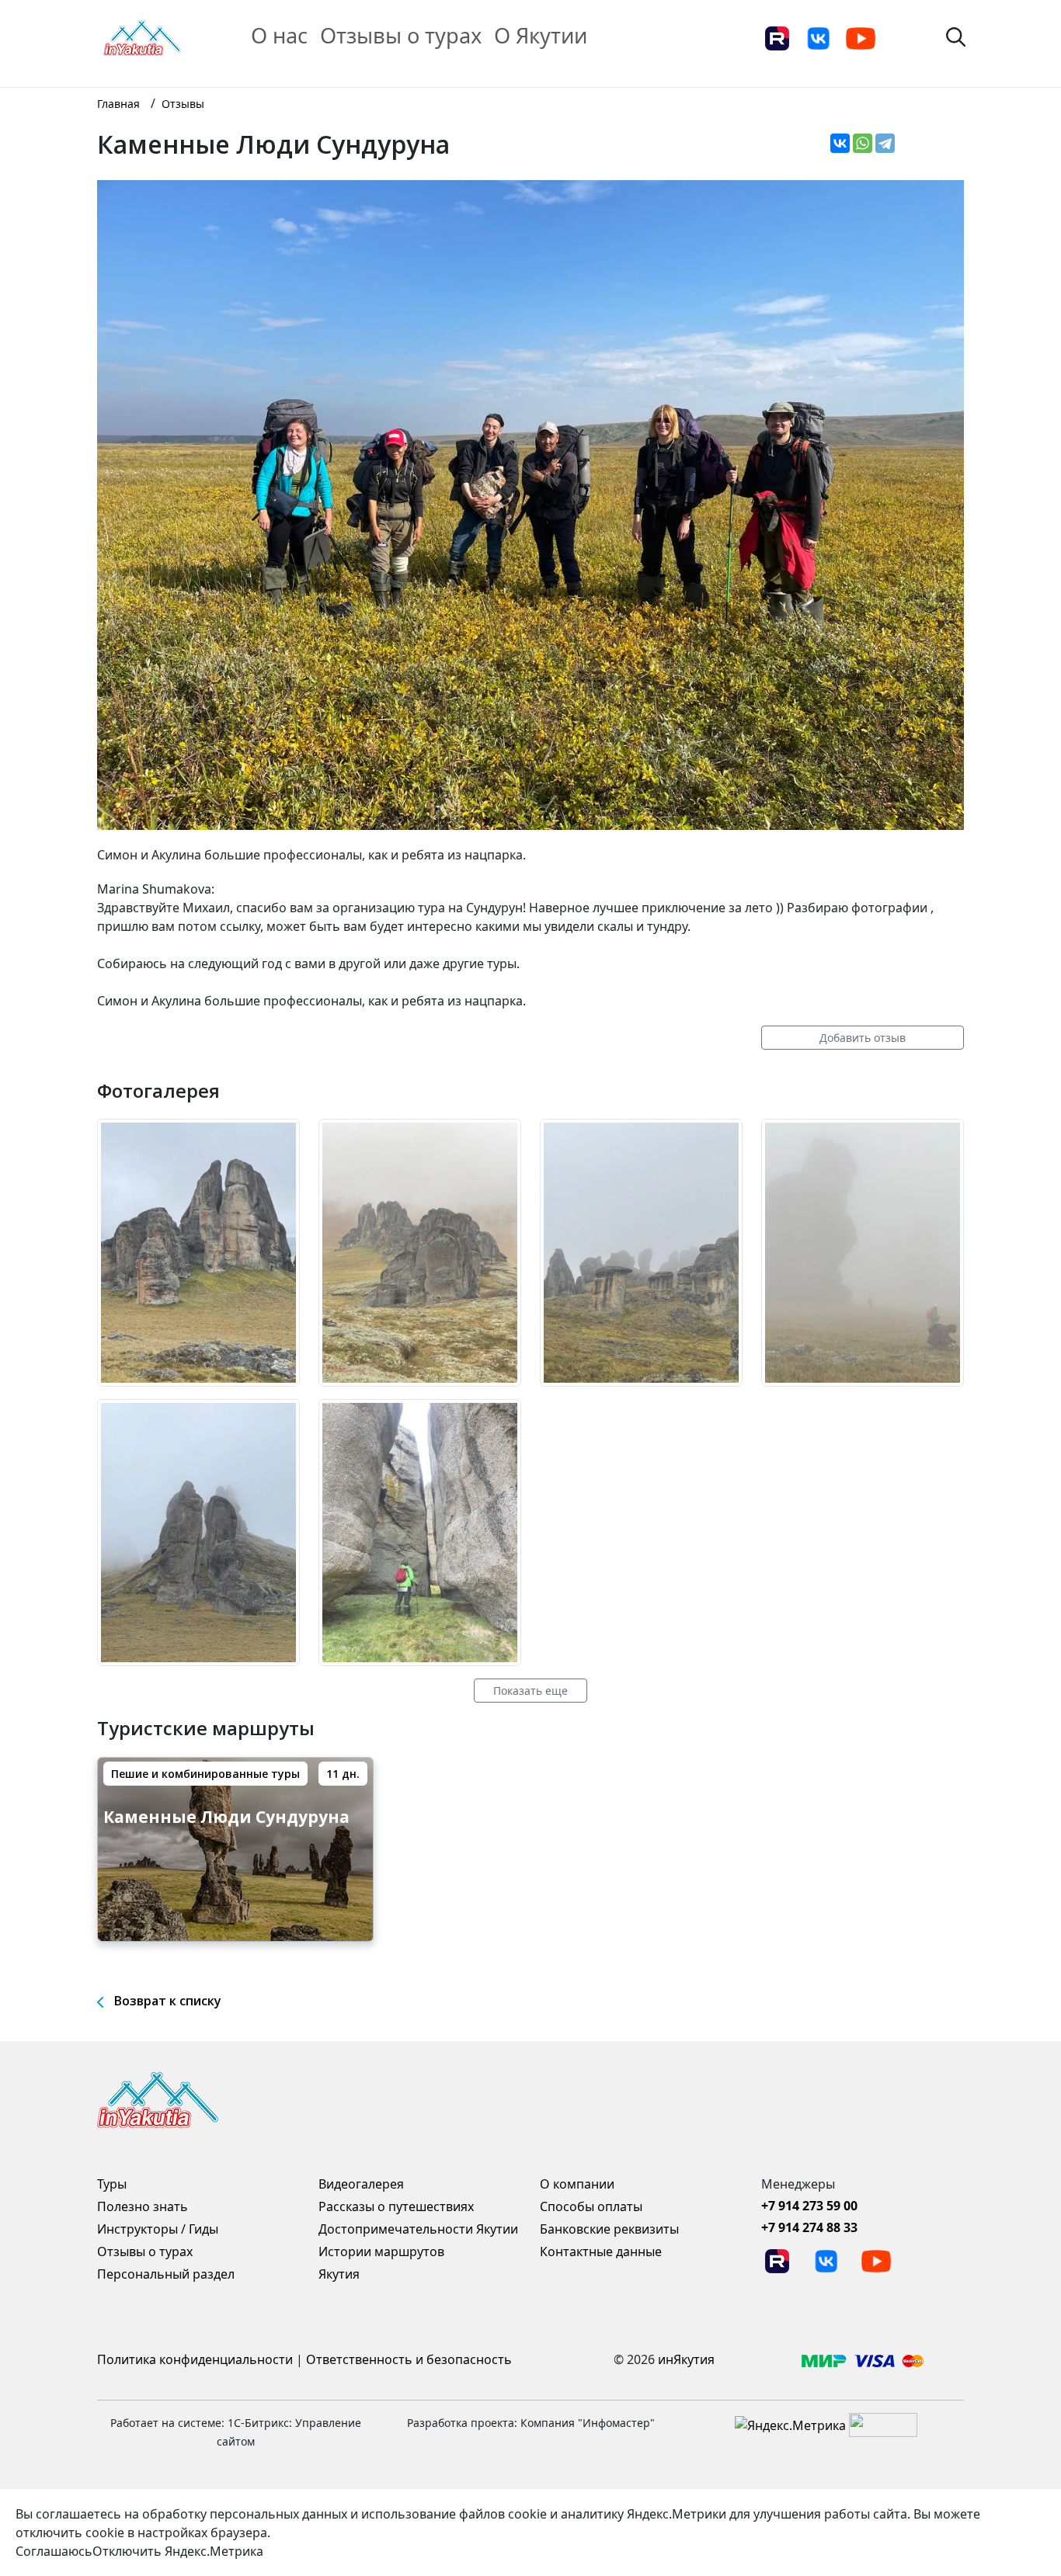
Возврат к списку (168, 2001)
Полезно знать (143, 2206)
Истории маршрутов (381, 2251)
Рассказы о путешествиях (396, 2206)
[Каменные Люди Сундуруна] (198, 1252)
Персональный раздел (166, 2274)
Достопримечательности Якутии (418, 2229)
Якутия (339, 2274)
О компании (577, 2184)
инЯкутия (686, 2359)
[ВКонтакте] (840, 143)
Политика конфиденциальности (195, 2359)
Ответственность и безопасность (409, 2359)
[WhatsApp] (863, 143)
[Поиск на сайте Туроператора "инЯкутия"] (956, 36)
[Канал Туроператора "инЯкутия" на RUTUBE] (777, 37)
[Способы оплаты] (863, 2359)
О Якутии (541, 35)
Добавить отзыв (863, 1038)
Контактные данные (601, 2251)
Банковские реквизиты (609, 2229)
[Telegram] (885, 143)
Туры (112, 2184)
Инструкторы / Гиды (158, 2229)
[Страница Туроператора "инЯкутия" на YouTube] (861, 37)
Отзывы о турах (401, 35)
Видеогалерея (361, 2184)
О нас (279, 35)
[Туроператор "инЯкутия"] (142, 36)
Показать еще (530, 1691)
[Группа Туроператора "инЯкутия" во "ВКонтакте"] (819, 37)
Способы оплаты (591, 2206)
